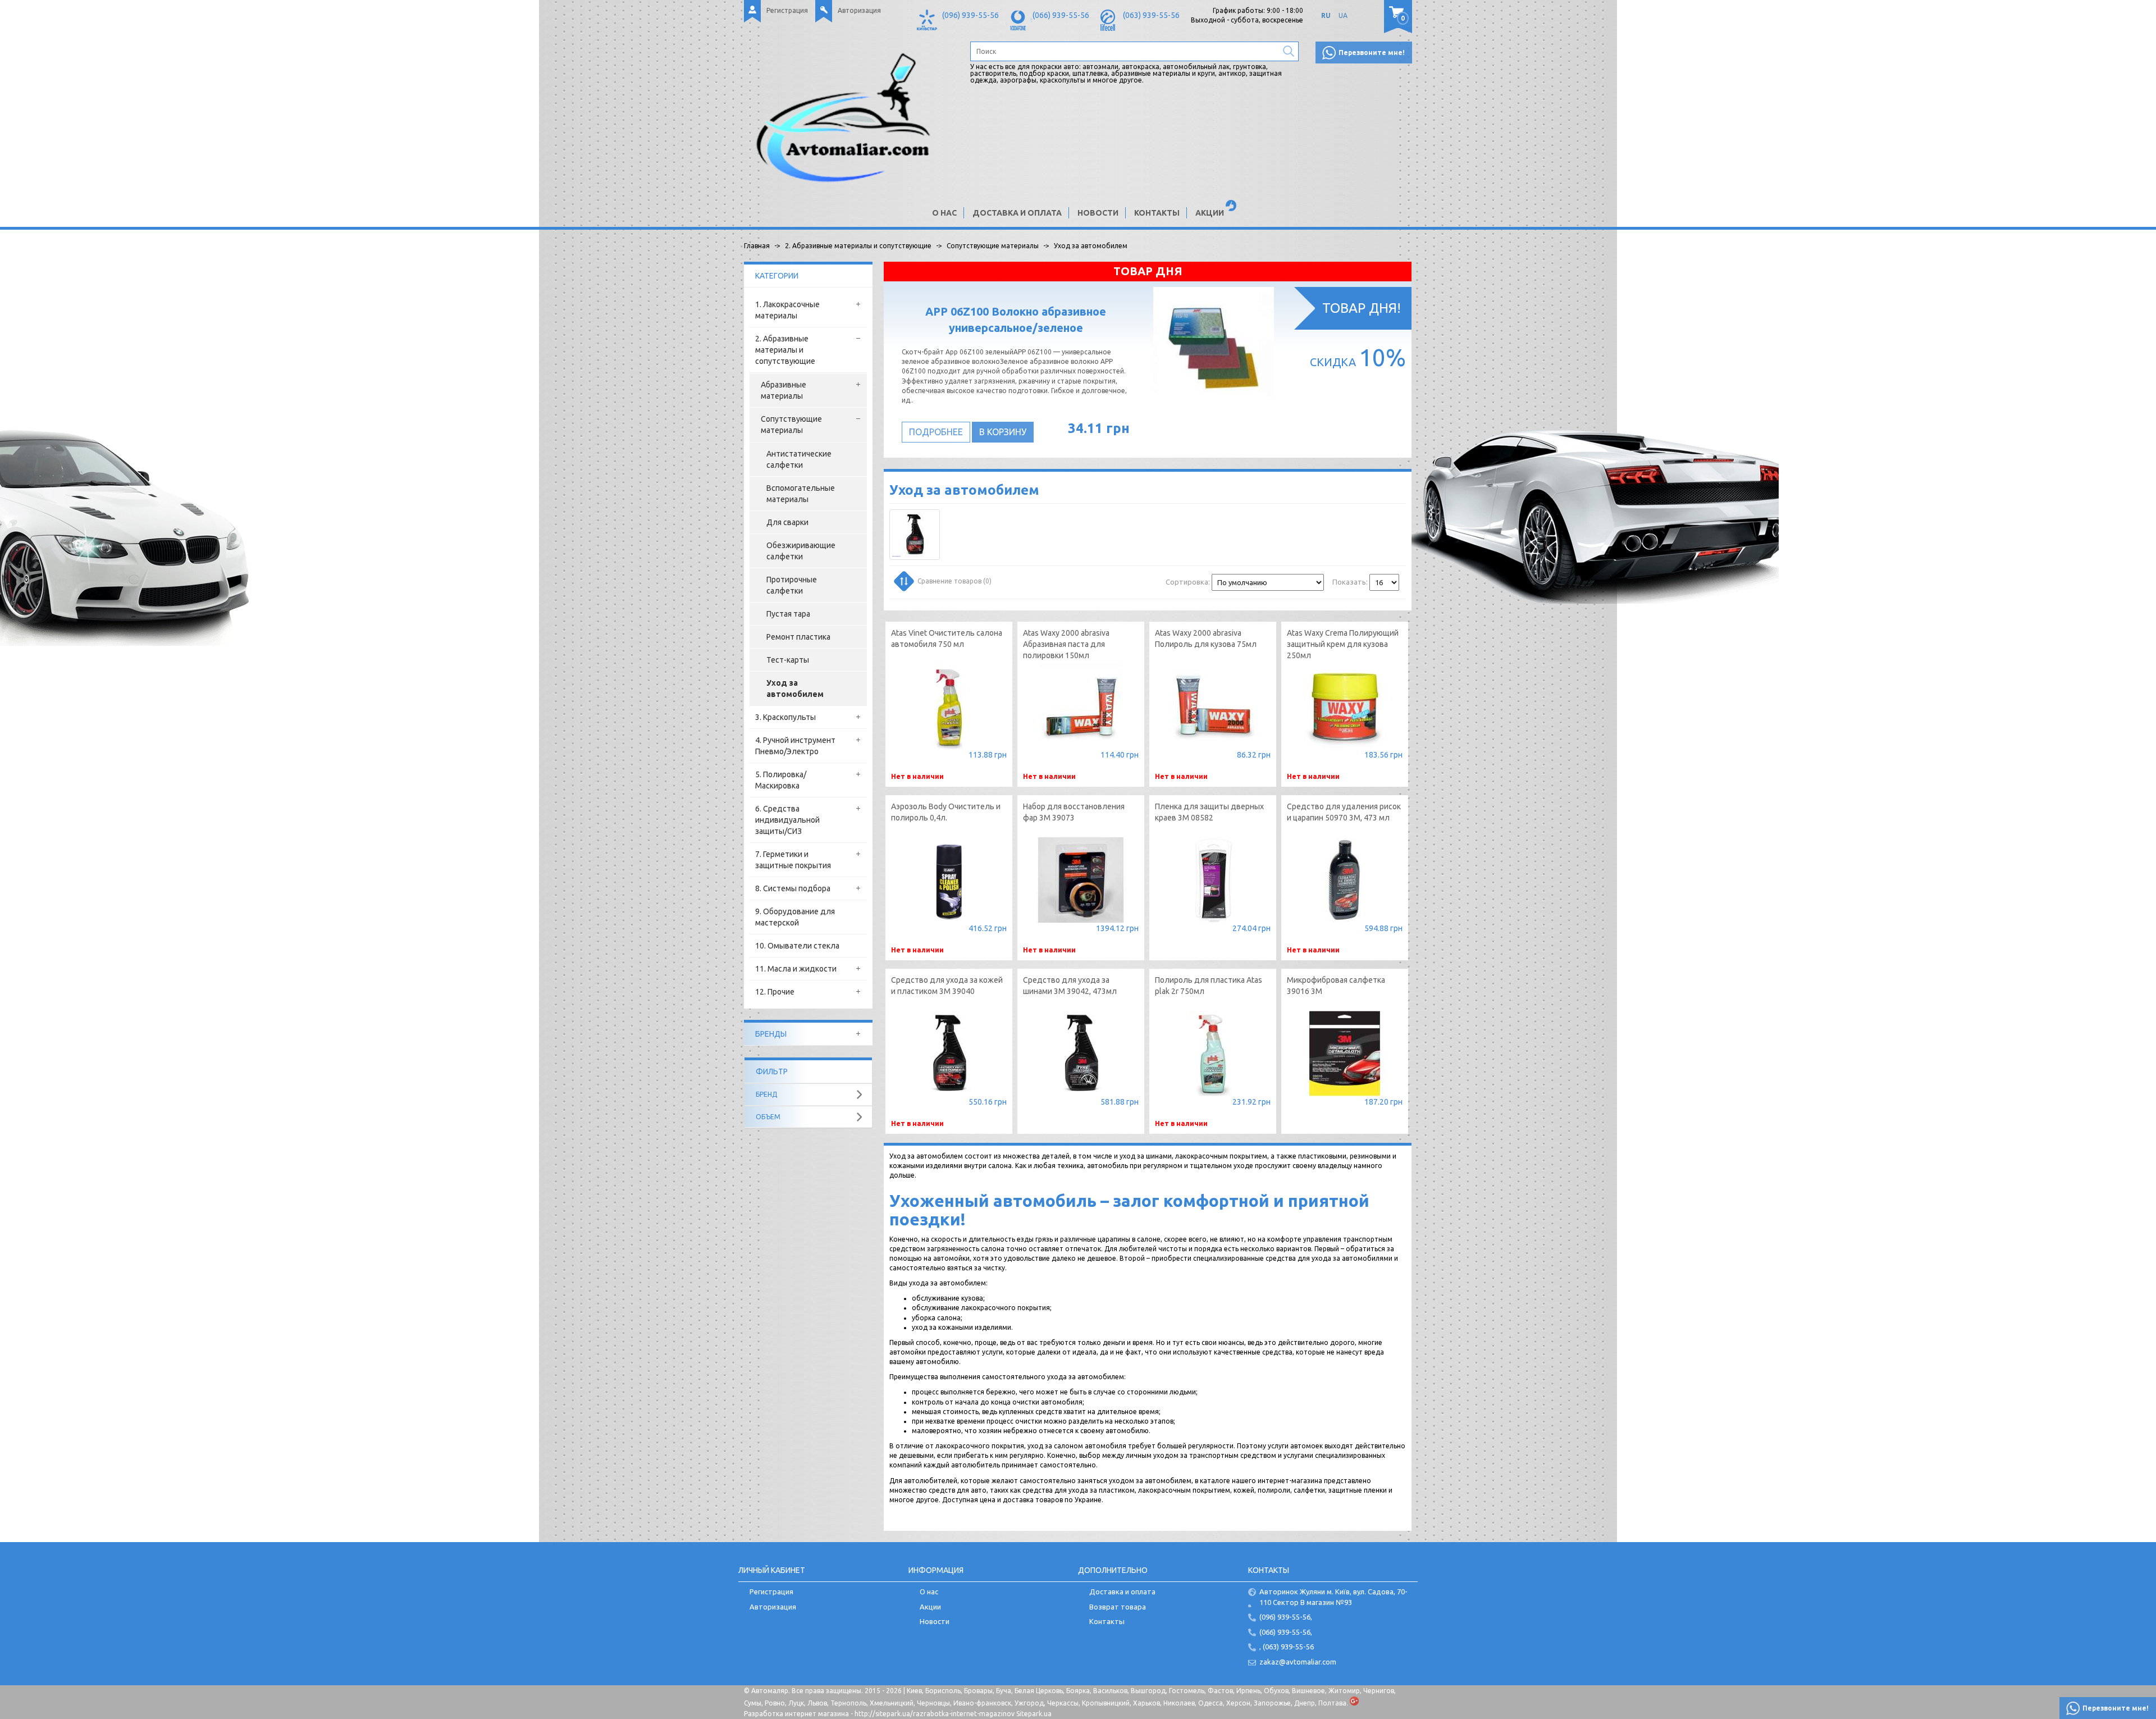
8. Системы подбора (793, 888)
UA (1343, 15)
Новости (1098, 213)
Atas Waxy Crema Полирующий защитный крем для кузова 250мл (1343, 644)
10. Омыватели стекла (797, 946)
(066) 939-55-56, (1286, 1632)
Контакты (1157, 213)
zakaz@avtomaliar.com (1298, 1662)
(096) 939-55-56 (970, 15)
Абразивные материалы (784, 390)
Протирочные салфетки (792, 585)
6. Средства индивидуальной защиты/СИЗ (787, 820)
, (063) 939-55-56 (1287, 1647)
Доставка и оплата (1017, 213)
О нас (944, 213)
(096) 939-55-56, (1286, 1617)
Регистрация (787, 10)
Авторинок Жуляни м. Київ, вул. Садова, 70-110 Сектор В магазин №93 (1333, 1597)
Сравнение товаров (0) (954, 581)
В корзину (1003, 432)
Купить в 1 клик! (1213, 931)
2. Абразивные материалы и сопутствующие (785, 350)
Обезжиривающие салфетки (801, 551)
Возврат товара (1118, 1607)
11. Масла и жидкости (796, 969)
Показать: (1350, 582)
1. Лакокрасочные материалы (787, 310)
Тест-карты (788, 660)
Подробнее (936, 432)
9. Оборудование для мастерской (795, 917)
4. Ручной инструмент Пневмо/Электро (795, 746)
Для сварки (787, 522)
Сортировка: (1188, 582)
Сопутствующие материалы (791, 425)
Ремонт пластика (798, 637)
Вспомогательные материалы (801, 494)
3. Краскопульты (785, 717)
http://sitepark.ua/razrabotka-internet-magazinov (935, 1714)
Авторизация (859, 10)
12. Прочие (775, 992)
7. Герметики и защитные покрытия (793, 860)
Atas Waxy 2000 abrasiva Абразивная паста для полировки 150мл (1066, 644)
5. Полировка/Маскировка (781, 780)
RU (1326, 15)
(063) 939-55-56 (1151, 15)
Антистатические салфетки (799, 459)
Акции (1210, 213)
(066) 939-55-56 (1061, 15)
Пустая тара (788, 614)
